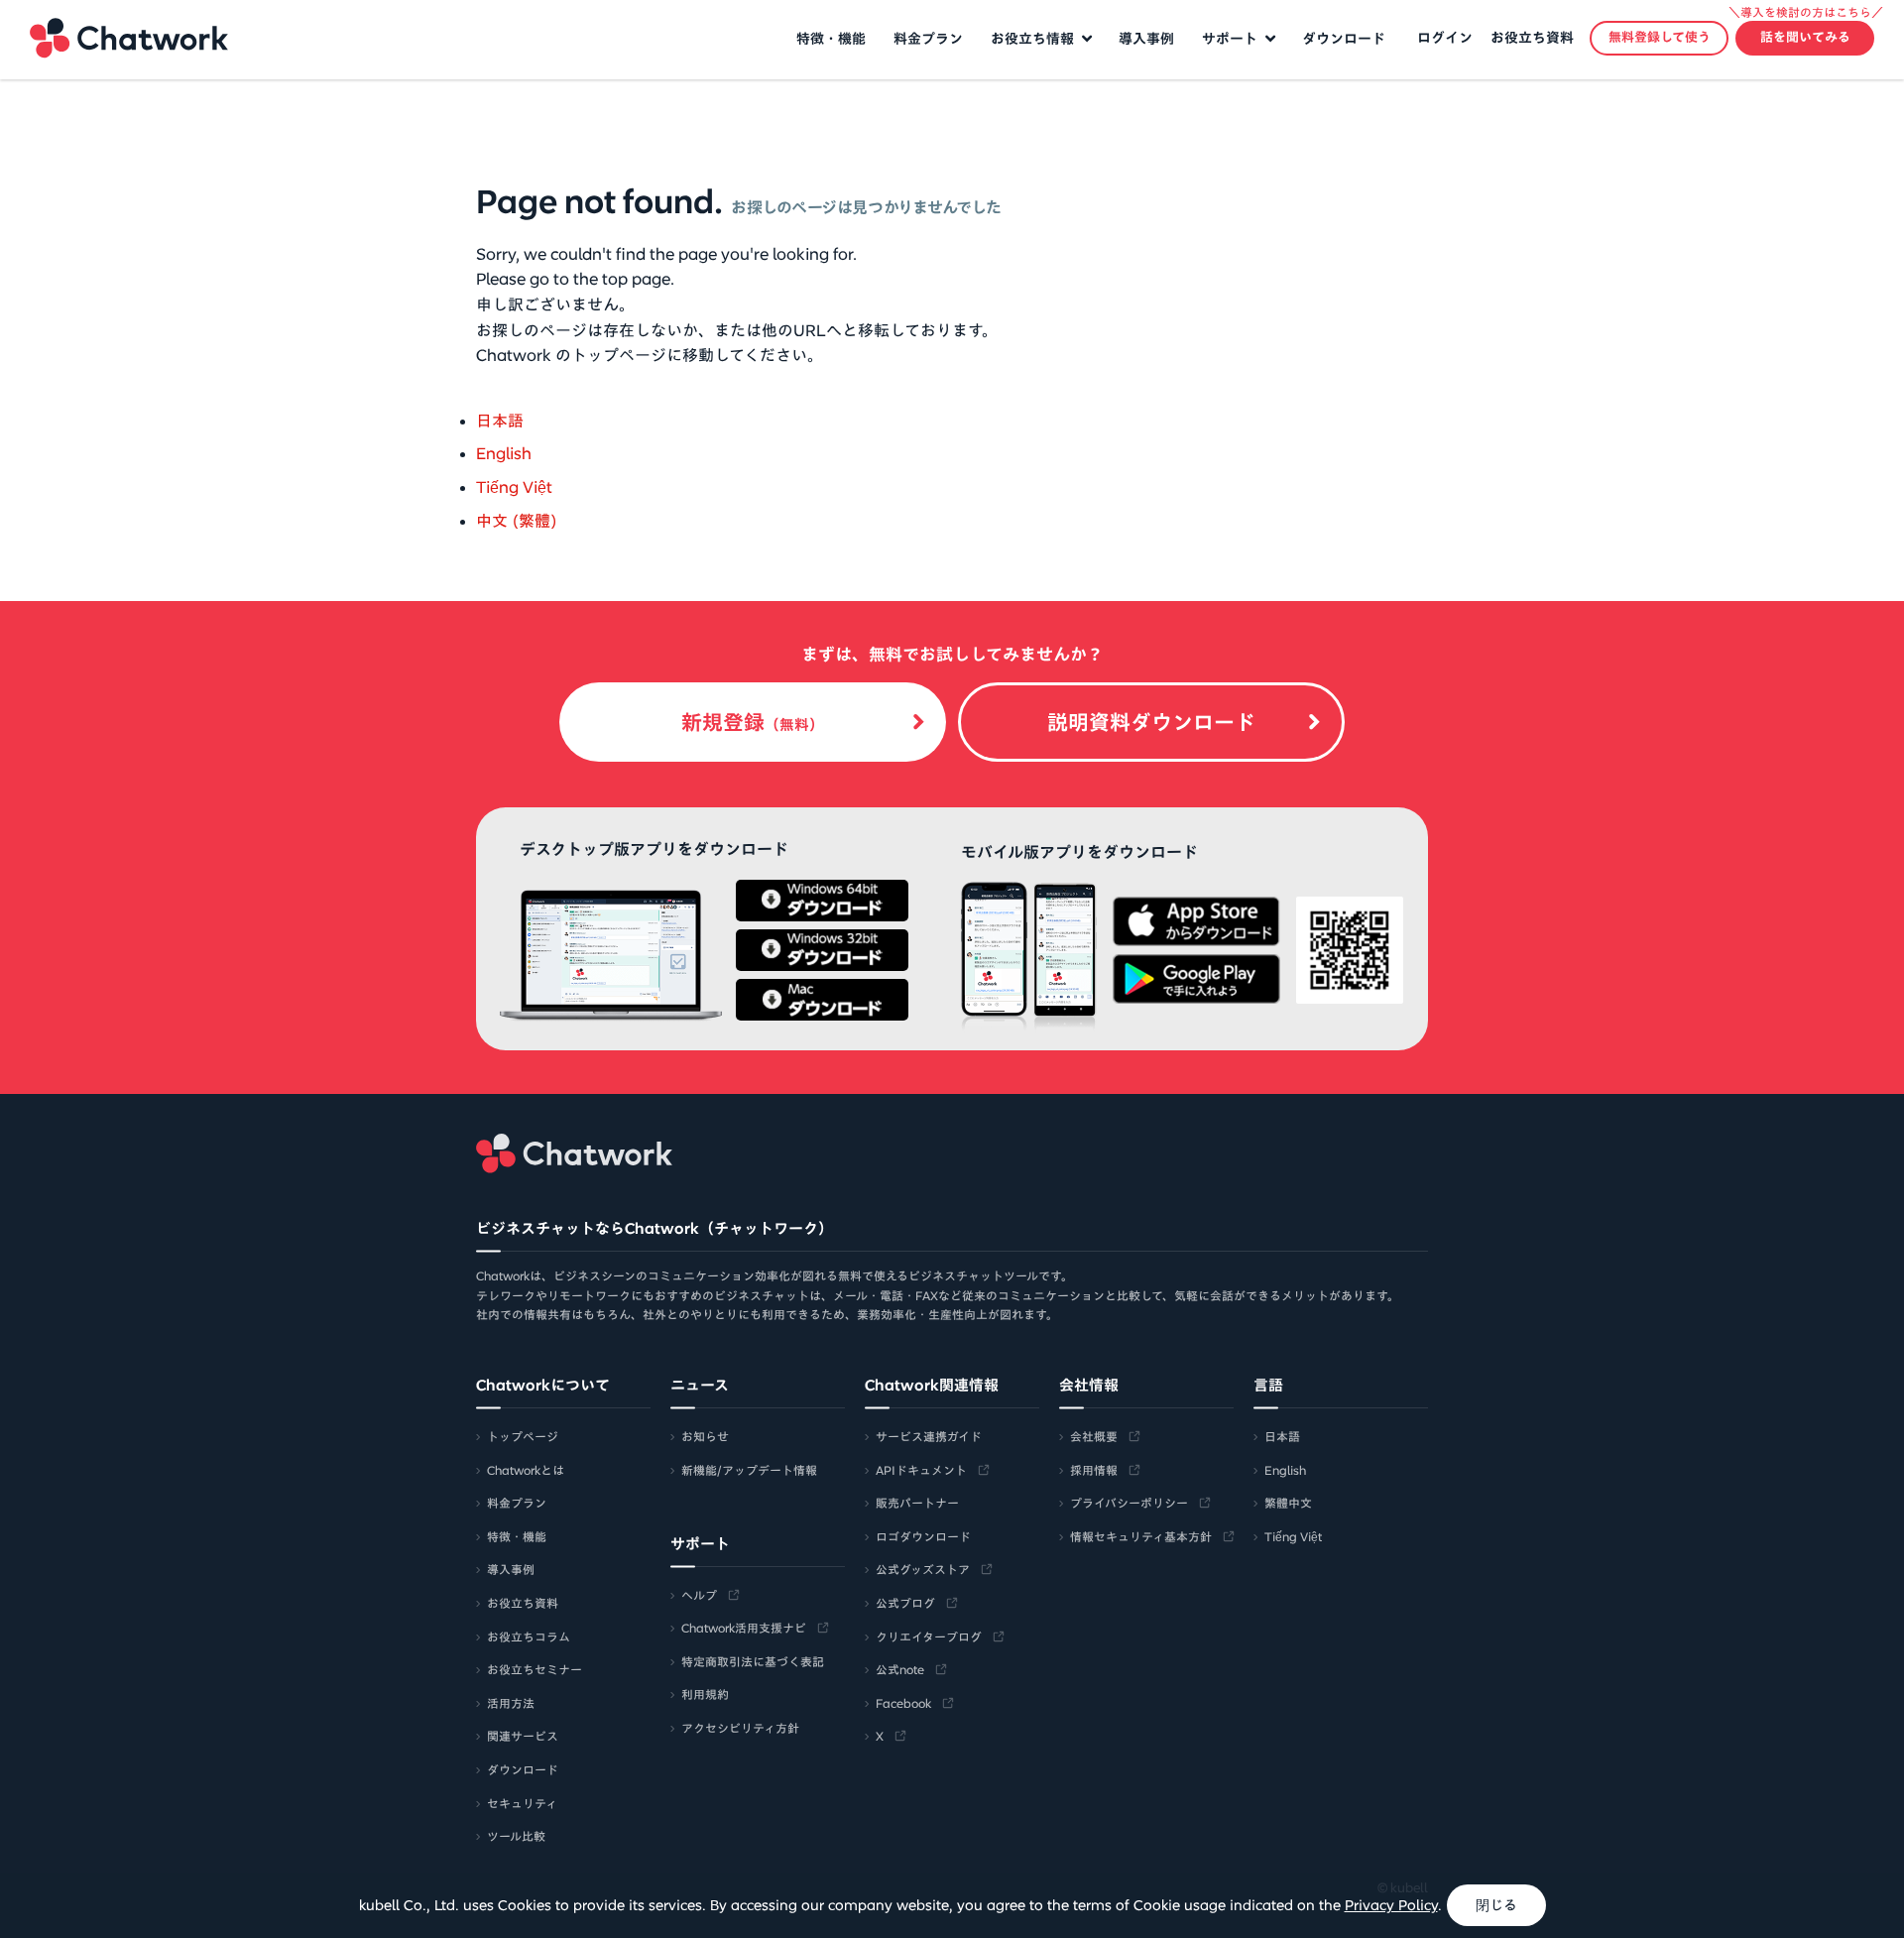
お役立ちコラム (529, 1636)
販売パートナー (917, 1503)
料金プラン (928, 39)
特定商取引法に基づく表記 (753, 1661)
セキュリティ (522, 1803)
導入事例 (1146, 39)
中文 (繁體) (517, 521)
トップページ (523, 1436)
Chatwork (129, 38)
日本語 (500, 421)
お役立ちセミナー (535, 1669)
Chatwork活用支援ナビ (744, 1628)
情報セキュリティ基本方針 (1141, 1536)
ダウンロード (1344, 39)
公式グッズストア (923, 1569)
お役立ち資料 (1532, 38)
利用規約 (705, 1694)
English (504, 453)
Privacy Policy (1391, 1905)
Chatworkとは (526, 1470)
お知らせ (705, 1436)
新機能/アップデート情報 (749, 1470)
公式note (900, 1669)
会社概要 (1094, 1436)
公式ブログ (905, 1603)
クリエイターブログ (929, 1636)
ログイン (1445, 38)
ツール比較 (516, 1836)
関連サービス (523, 1736)
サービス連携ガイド (929, 1436)
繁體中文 (1288, 1503)
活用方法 (511, 1703)
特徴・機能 (831, 39)
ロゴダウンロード (923, 1536)
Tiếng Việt (514, 487)
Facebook (903, 1703)
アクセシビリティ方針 (740, 1728)
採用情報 (1094, 1470)
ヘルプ (699, 1595)
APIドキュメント (921, 1470)
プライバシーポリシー (1129, 1503)
